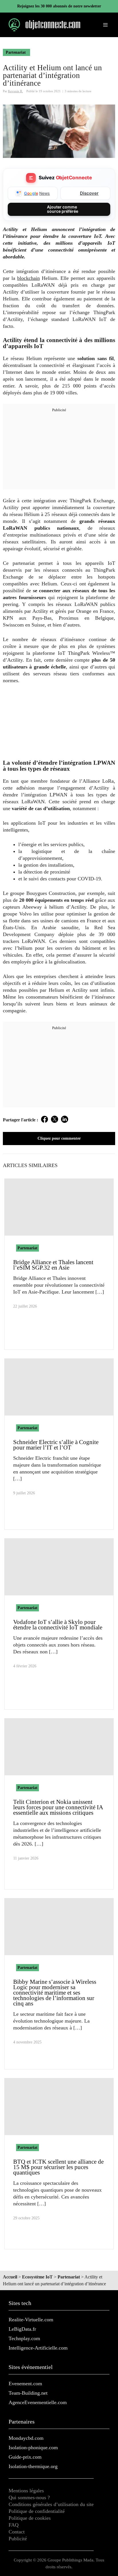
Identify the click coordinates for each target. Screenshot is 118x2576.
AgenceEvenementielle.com (38, 2402)
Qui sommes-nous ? (29, 2497)
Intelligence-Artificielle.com (38, 2348)
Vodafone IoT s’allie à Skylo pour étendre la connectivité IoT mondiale (58, 1625)
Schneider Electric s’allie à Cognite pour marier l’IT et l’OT (56, 1445)
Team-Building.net (28, 2393)
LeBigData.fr (22, 2329)
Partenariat (16, 52)
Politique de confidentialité (37, 2511)
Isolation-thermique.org (33, 2466)
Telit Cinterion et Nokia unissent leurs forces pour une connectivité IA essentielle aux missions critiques (58, 1807)
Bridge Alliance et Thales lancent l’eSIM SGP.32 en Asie (53, 1265)
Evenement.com (25, 2384)
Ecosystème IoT (37, 2277)
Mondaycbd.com (26, 2438)
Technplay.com (24, 2338)
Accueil (10, 2277)
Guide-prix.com (25, 2457)
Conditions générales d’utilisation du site (51, 2504)
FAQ (14, 2525)
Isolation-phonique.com (33, 2447)
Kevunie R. (15, 91)
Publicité (18, 2539)
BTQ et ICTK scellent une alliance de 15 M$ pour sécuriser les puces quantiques (58, 2167)
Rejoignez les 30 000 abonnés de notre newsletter (59, 6)
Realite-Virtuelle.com (31, 2320)
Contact (17, 2532)
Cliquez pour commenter (59, 1138)
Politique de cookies (30, 2518)
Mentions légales (26, 2491)
